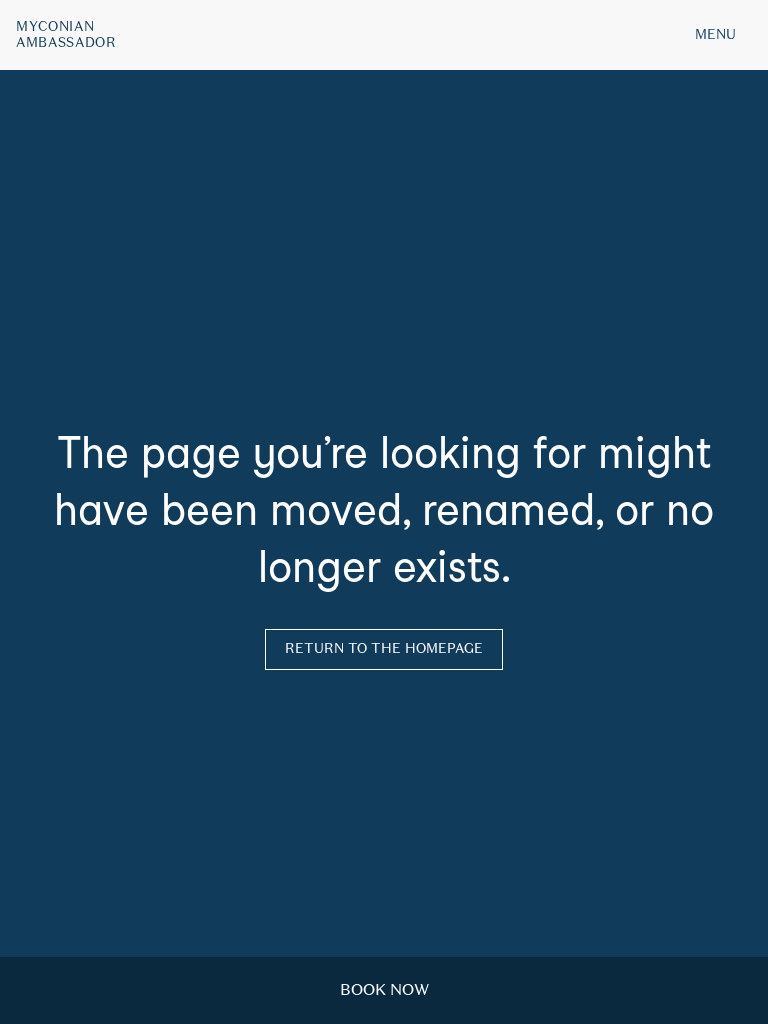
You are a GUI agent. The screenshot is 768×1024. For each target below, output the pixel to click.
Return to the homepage (384, 648)
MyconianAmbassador (66, 35)
